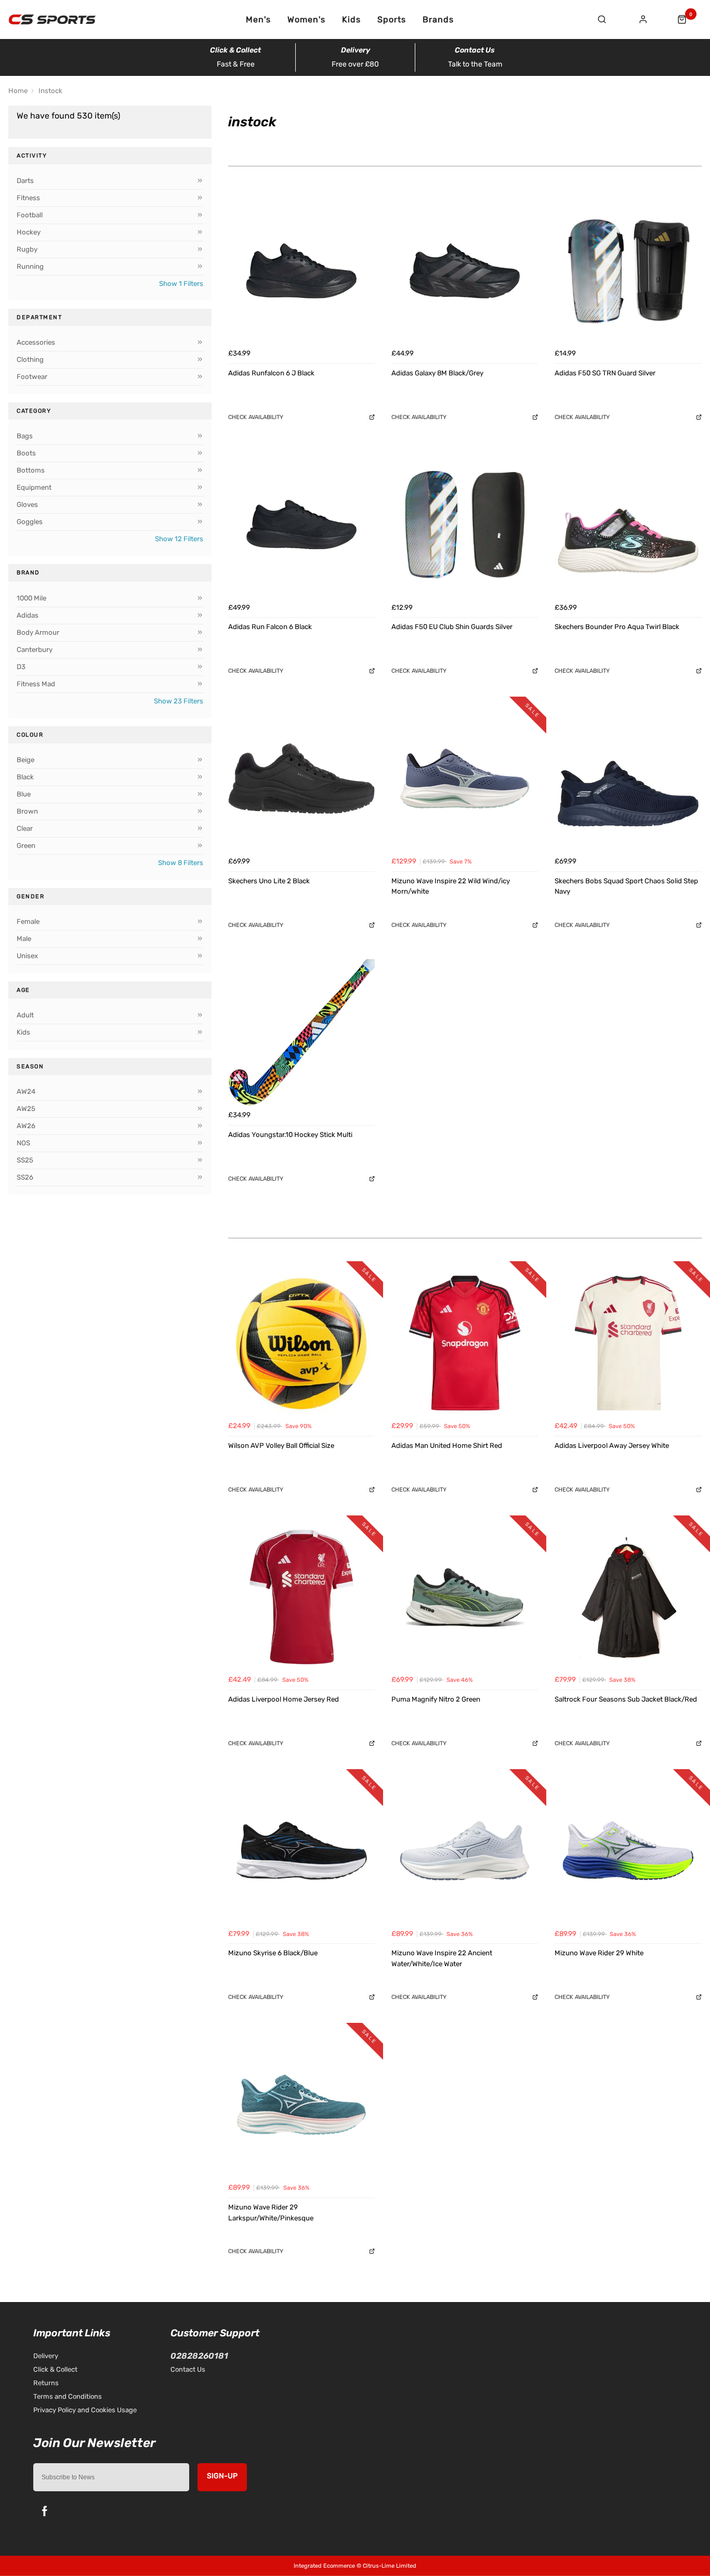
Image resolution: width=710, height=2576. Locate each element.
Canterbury (35, 650)
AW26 (26, 1126)
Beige (25, 760)
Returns (46, 2383)
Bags (25, 436)
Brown (27, 811)
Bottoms (31, 470)
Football (30, 215)
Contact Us (188, 2369)
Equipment (34, 487)
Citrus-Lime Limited (390, 2566)
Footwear (32, 377)
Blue (24, 794)
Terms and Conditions (68, 2396)
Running (30, 266)
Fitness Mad (36, 684)
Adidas (28, 615)
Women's (306, 20)
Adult (25, 1015)
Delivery (46, 2356)
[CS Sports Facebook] (45, 2511)
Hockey (29, 232)
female (28, 921)
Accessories (36, 342)
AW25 (26, 1109)
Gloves (27, 505)
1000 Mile (31, 598)
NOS (23, 1143)
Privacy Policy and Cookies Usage (85, 2410)
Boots (26, 453)
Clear (25, 828)
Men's (258, 20)
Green (26, 846)
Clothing (30, 359)
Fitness (28, 198)
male (24, 939)
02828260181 (199, 2356)
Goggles (30, 522)
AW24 (26, 1091)
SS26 (25, 1177)
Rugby (27, 249)
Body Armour (38, 632)
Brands (438, 20)
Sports (392, 20)
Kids (351, 20)
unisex (27, 956)
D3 (21, 667)
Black (25, 777)
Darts (25, 181)
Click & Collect (55, 2369)
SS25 (25, 1160)
